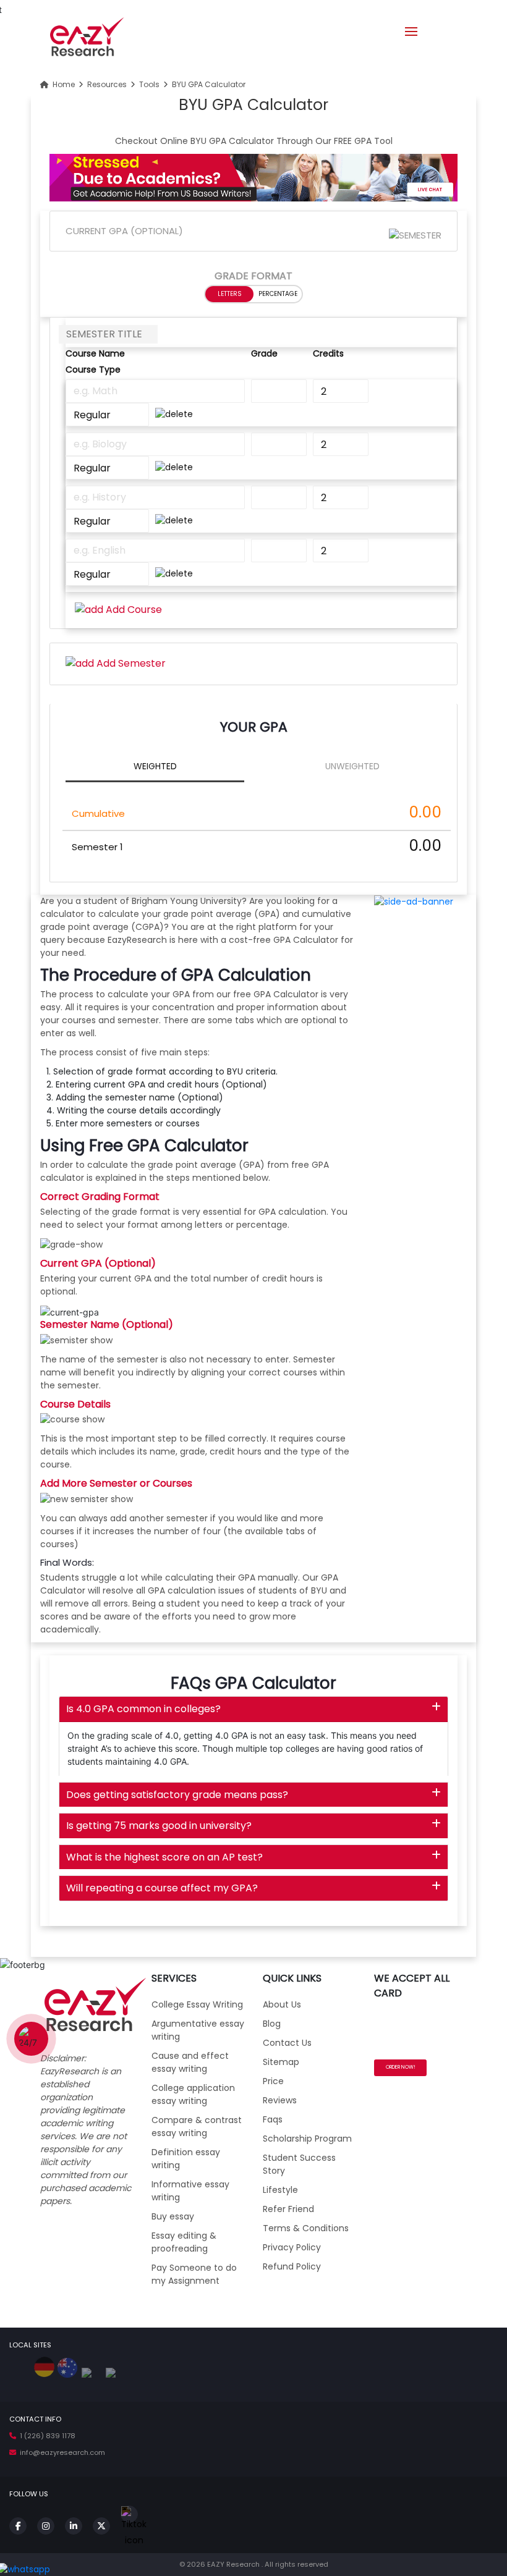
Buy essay (173, 2216)
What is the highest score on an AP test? (164, 1857)
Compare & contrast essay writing (197, 2126)
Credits (328, 353)
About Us (282, 2004)
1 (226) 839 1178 (46, 2436)
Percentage (278, 294)
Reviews (280, 2100)
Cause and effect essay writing (190, 2062)
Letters (230, 294)
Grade (264, 353)
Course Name (95, 353)
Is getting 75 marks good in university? (159, 1826)
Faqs (273, 2119)
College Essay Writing (197, 2004)
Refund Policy (292, 2266)
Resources (105, 84)
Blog (272, 2024)
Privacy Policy (292, 2247)
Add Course (133, 610)
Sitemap (281, 2062)
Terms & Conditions (306, 2228)
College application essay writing (193, 2094)
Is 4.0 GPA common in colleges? (143, 1709)
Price (273, 2081)
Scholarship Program (307, 2139)
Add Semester (130, 663)
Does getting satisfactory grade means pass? (177, 1795)
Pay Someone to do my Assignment (194, 2274)
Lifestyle (280, 2190)
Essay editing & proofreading (184, 2242)
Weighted (155, 766)
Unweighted (352, 766)
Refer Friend (288, 2209)
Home (62, 84)
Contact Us (287, 2043)
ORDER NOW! (401, 2067)
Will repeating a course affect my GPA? (162, 1888)
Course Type (93, 370)
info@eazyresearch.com (61, 2452)
